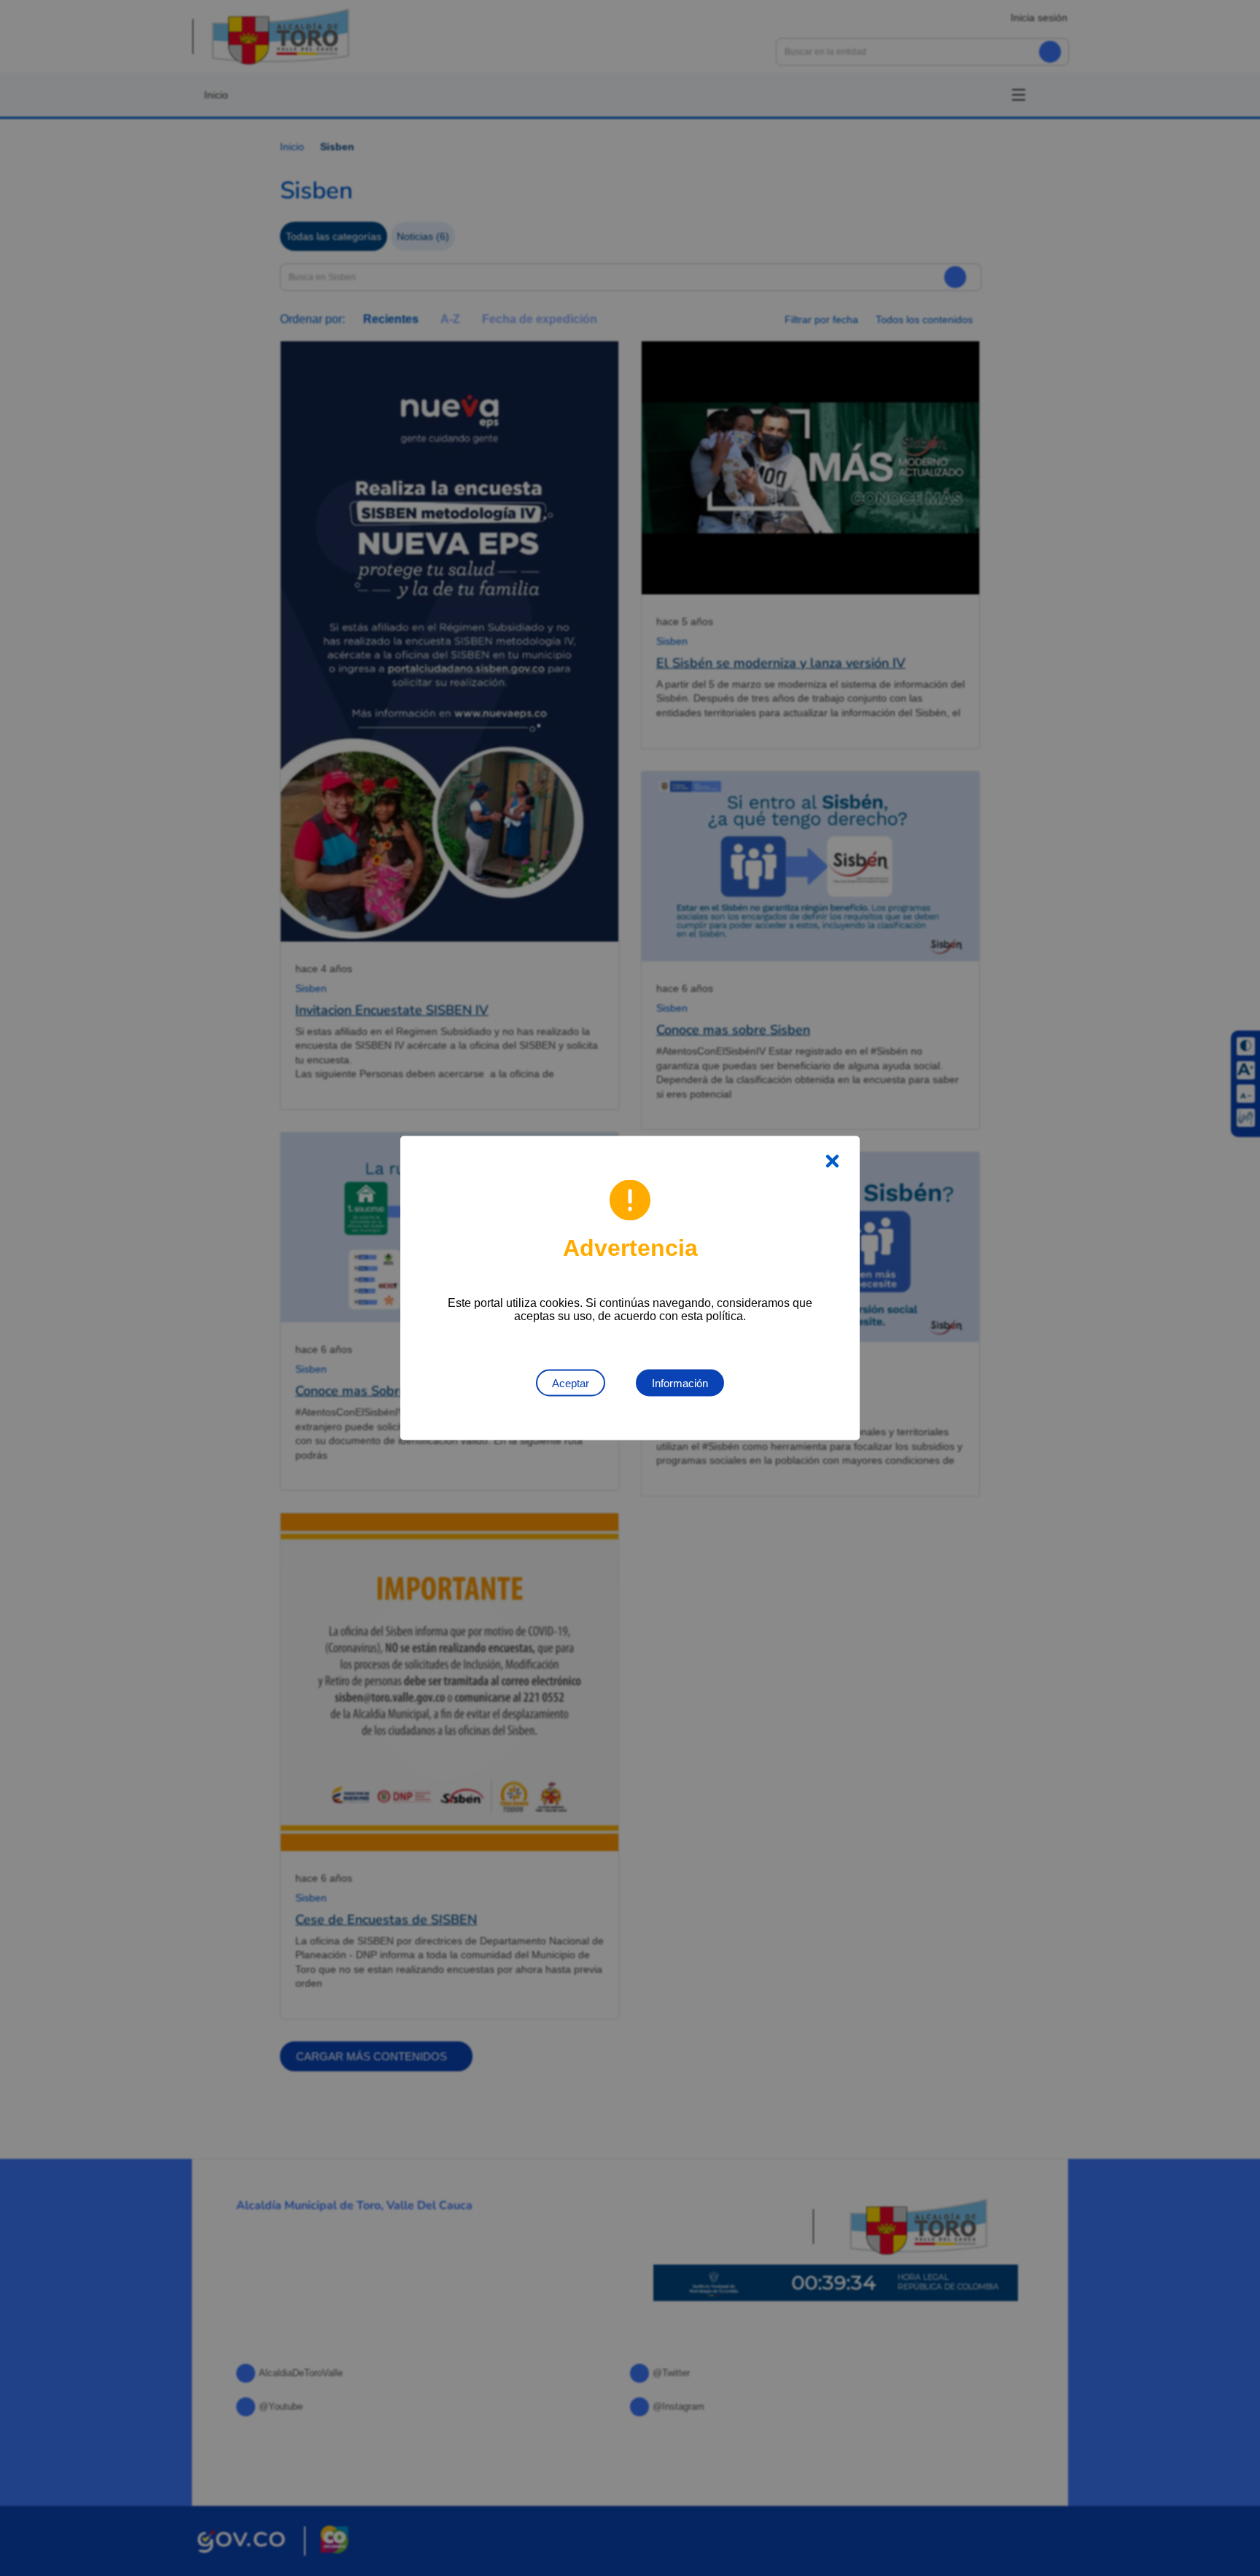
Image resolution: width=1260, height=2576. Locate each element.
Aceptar (571, 1383)
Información (680, 1383)
